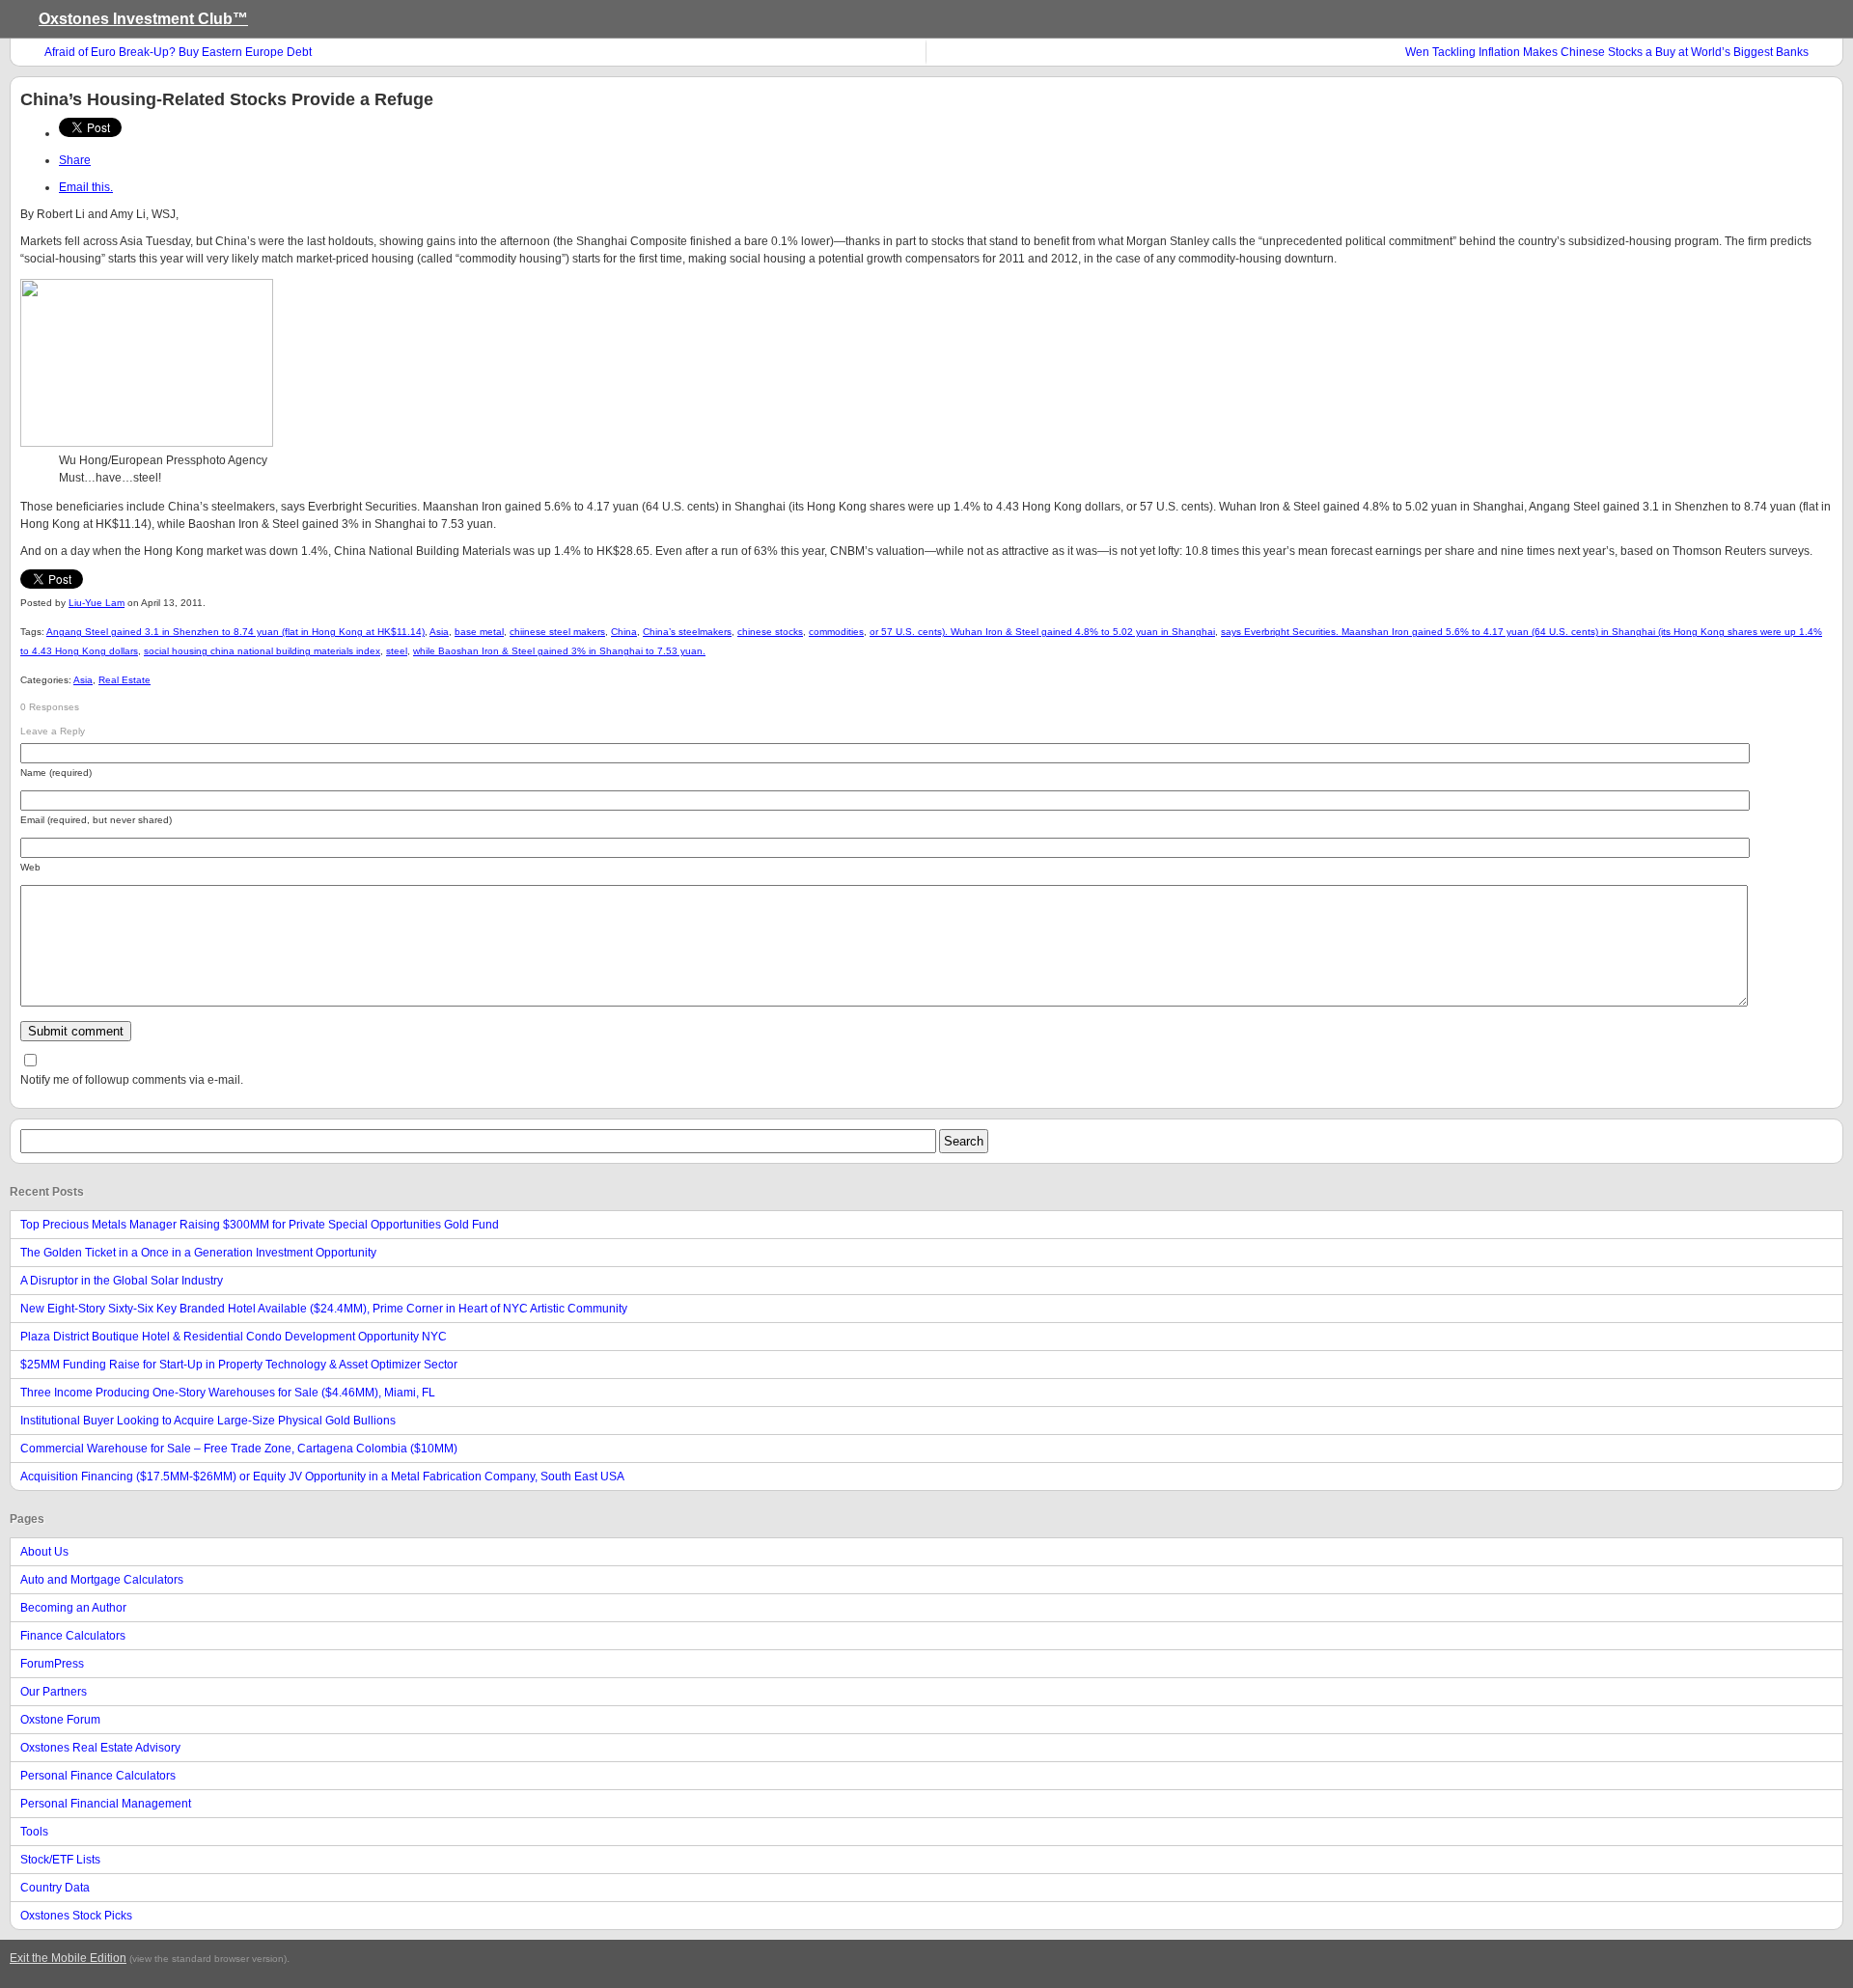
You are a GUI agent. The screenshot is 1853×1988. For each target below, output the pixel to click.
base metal (479, 632)
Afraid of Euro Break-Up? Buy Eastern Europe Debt (178, 52)
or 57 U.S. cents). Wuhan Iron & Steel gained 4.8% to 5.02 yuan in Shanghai (1042, 632)
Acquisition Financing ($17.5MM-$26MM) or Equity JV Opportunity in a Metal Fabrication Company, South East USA (322, 1477)
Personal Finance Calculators (98, 1776)
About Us (44, 1552)
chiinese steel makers (557, 632)
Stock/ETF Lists (60, 1860)
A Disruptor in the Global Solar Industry (122, 1281)
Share (75, 160)
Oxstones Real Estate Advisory (100, 1748)
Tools (34, 1832)
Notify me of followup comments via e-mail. (132, 1080)
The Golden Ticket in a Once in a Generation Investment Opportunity (198, 1253)
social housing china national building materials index (262, 651)
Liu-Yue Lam (97, 603)
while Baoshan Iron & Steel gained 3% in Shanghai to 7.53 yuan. (559, 651)
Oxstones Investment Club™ (143, 19)
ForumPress (52, 1664)
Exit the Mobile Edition (68, 1958)
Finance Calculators (73, 1636)
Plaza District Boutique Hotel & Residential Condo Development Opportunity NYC (234, 1337)
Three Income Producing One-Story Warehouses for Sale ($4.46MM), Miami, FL (228, 1393)
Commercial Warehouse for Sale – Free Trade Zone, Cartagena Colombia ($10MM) (239, 1449)
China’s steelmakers (687, 632)
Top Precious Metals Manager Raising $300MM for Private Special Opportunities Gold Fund (260, 1225)
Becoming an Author (73, 1608)
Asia (439, 632)
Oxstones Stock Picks (76, 1916)
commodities (836, 632)
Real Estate (124, 680)
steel (397, 651)
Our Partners (54, 1692)
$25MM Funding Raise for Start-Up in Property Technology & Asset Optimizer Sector (239, 1365)
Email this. (86, 187)
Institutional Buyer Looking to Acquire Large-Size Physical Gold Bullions (208, 1421)
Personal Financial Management (106, 1804)
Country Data (55, 1888)
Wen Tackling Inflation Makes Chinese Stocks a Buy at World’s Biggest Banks (1607, 52)
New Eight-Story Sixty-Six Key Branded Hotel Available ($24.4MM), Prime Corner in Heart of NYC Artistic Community (324, 1309)
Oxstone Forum (60, 1720)
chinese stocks (770, 632)
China (624, 632)
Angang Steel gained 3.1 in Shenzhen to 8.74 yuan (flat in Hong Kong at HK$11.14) (235, 632)
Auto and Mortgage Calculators (102, 1580)
